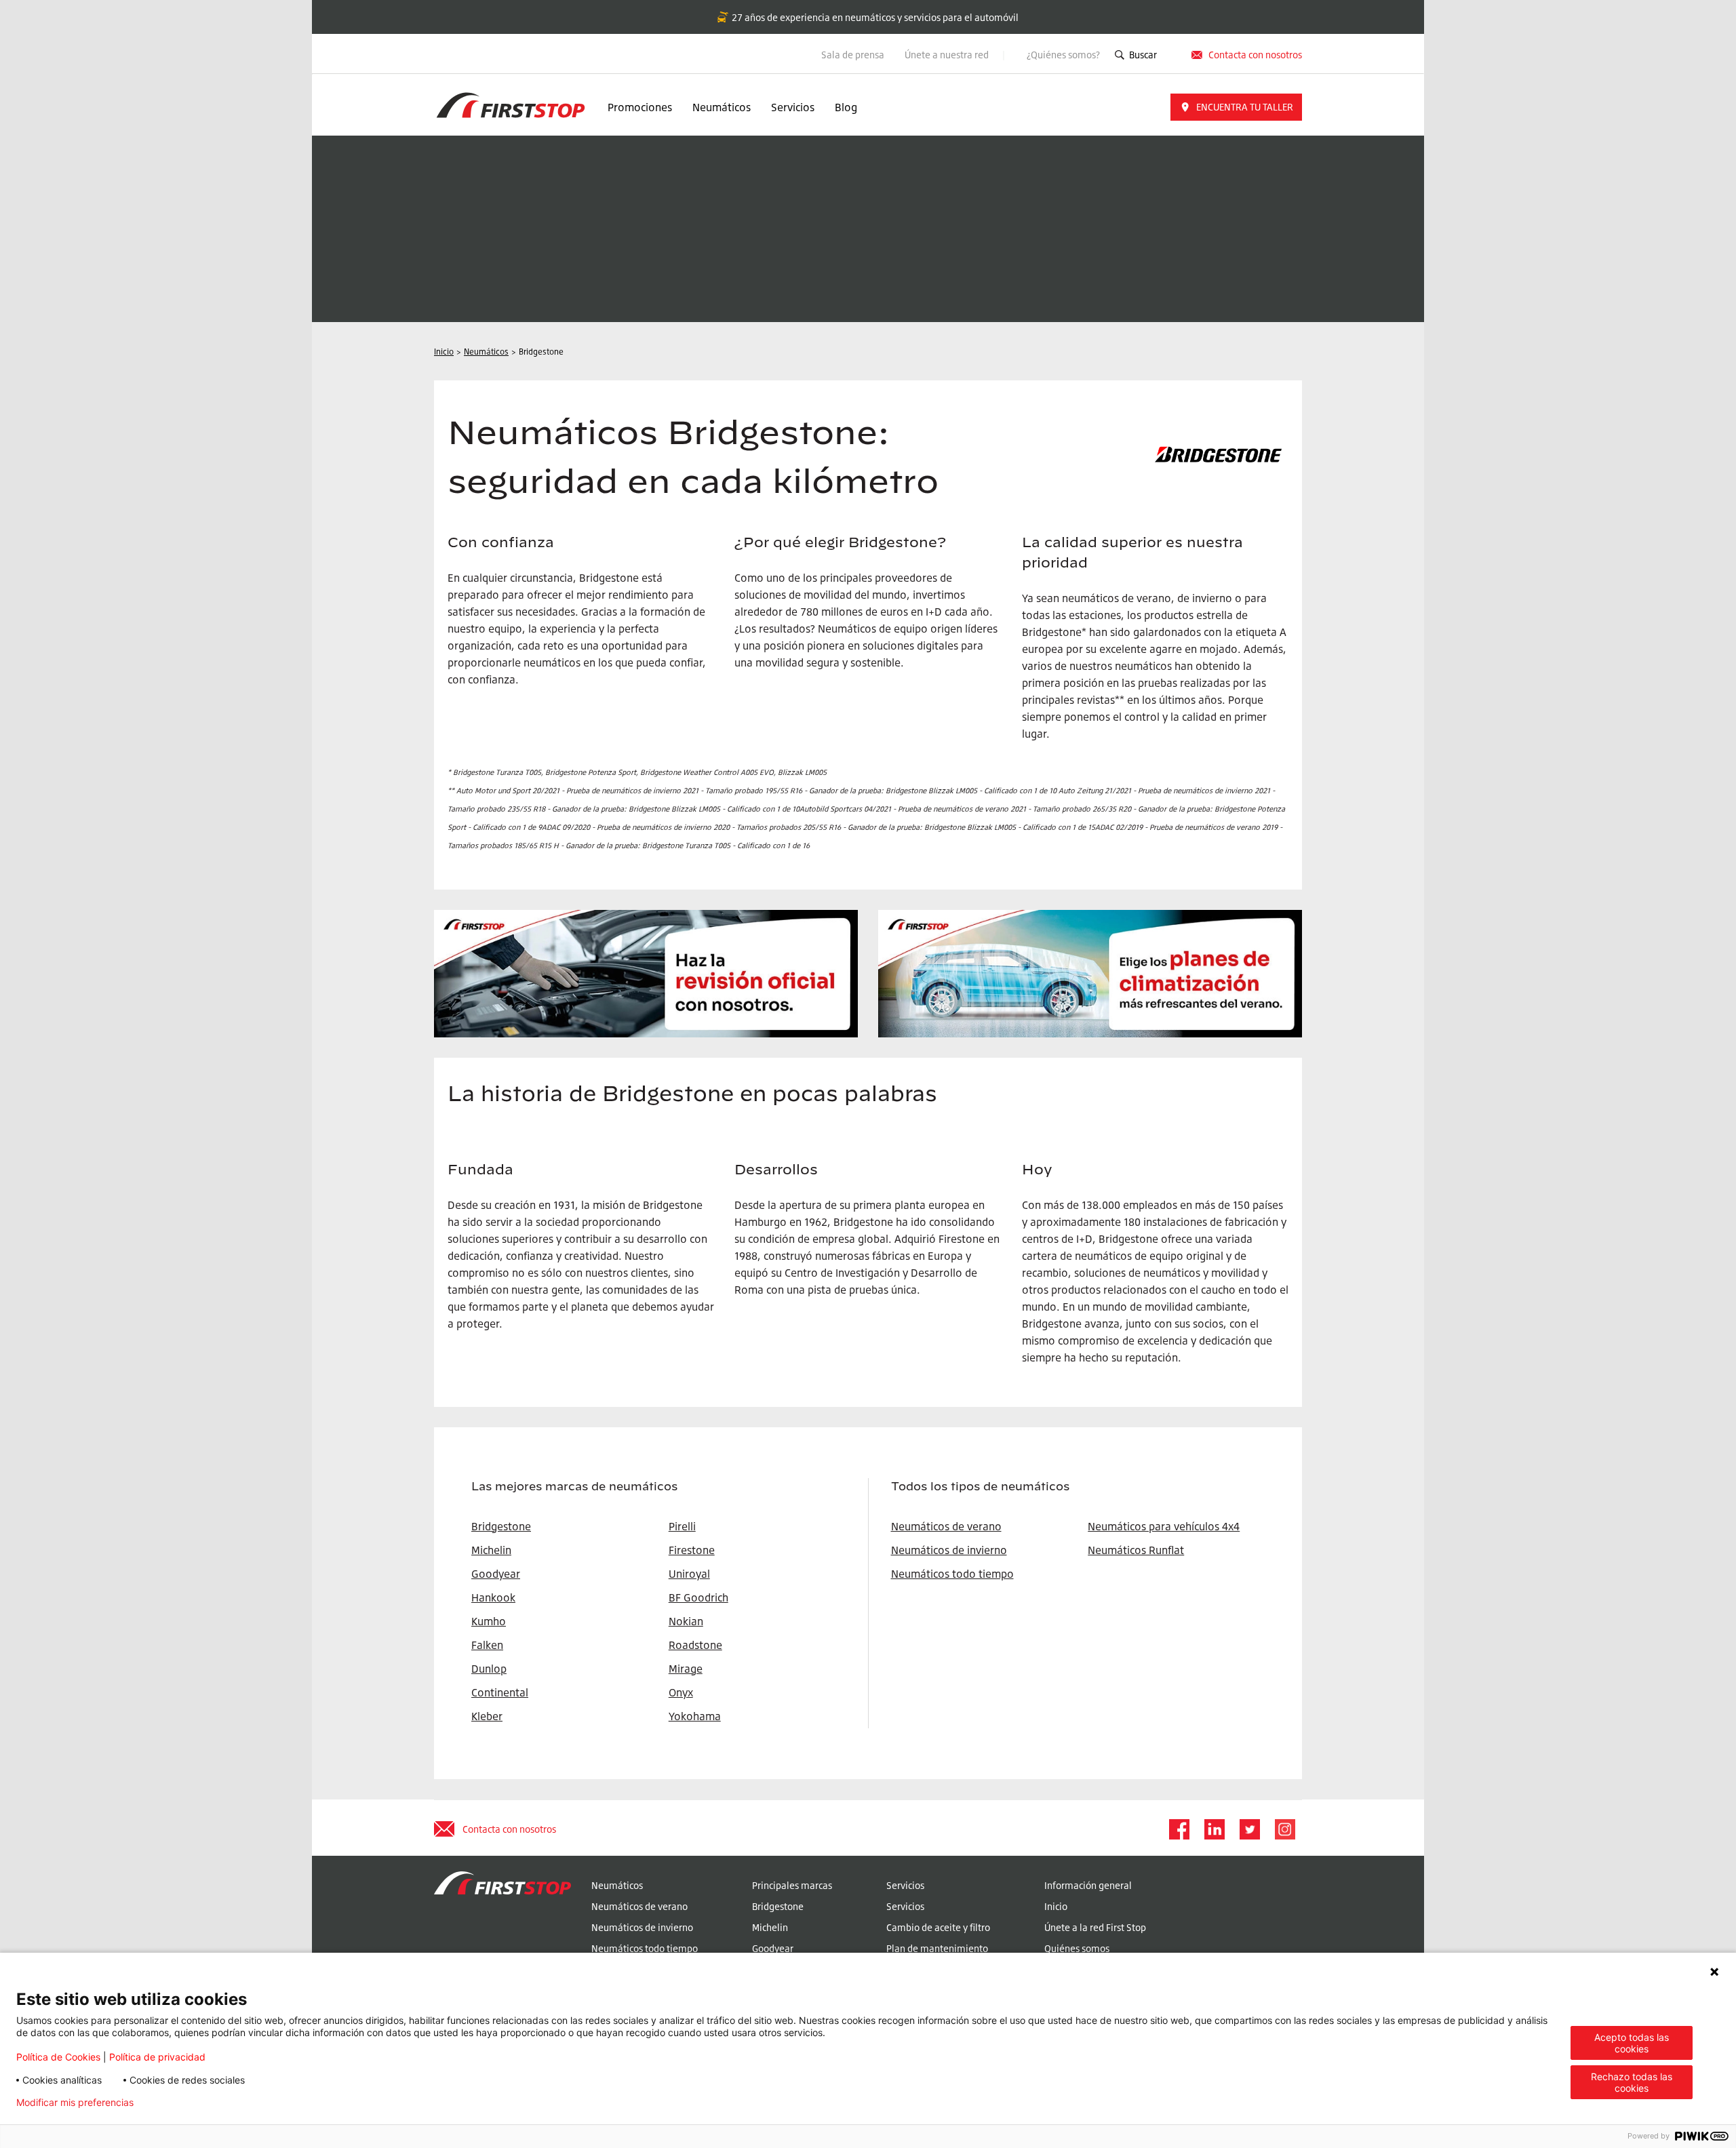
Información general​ (1088, 1885)
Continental (500, 1692)
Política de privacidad (157, 2057)
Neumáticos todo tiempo (952, 1574)
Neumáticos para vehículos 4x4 (1164, 1526)
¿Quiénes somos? (1063, 55)
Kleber (487, 1716)
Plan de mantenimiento (937, 1948)
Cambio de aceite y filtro (938, 1927)
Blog (846, 107)
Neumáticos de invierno (949, 1550)
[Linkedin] (1214, 1829)
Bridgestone (778, 1906)
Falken (487, 1645)
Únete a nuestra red (948, 55)
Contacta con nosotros (509, 1829)
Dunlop (489, 1669)
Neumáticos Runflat (1136, 1550)
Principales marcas (792, 1885)
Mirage (686, 1669)
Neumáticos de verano (946, 1526)
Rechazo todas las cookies (1632, 2082)
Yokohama (695, 1716)
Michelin (770, 1927)
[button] (1236, 107)
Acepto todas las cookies (1632, 2043)
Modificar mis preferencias (75, 2103)
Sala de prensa (853, 55)
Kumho (489, 1621)
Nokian (686, 1621)
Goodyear (773, 1948)
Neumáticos (722, 107)
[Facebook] (1179, 1829)
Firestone (692, 1550)
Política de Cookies (58, 2057)
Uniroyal (689, 1574)
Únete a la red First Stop (1095, 1927)
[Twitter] (1249, 1829)
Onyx (681, 1692)
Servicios (793, 107)
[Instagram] (1284, 1829)
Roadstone (695, 1645)
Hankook (493, 1597)
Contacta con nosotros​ (1255, 55)
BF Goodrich (698, 1597)
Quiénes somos (1077, 1948)
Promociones (640, 107)
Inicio (1056, 1906)
